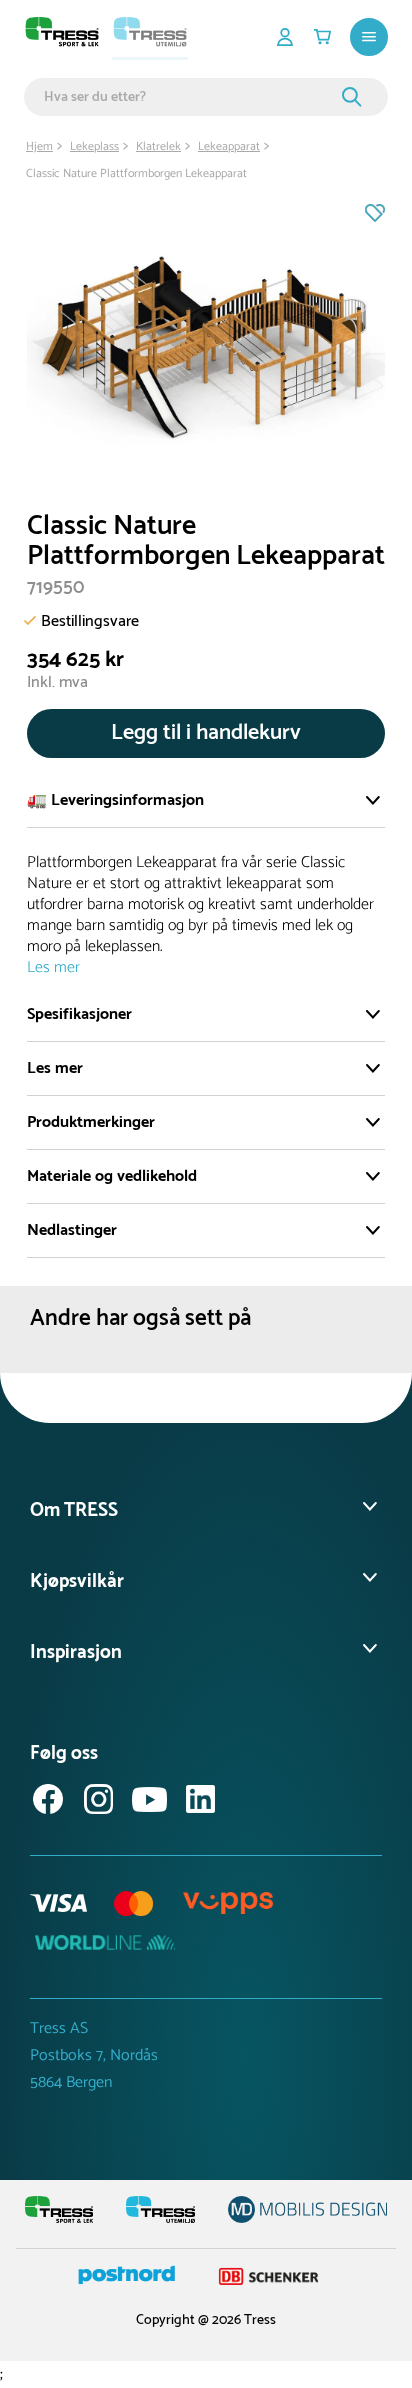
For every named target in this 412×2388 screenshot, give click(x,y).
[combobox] (190, 97)
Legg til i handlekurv (206, 733)
